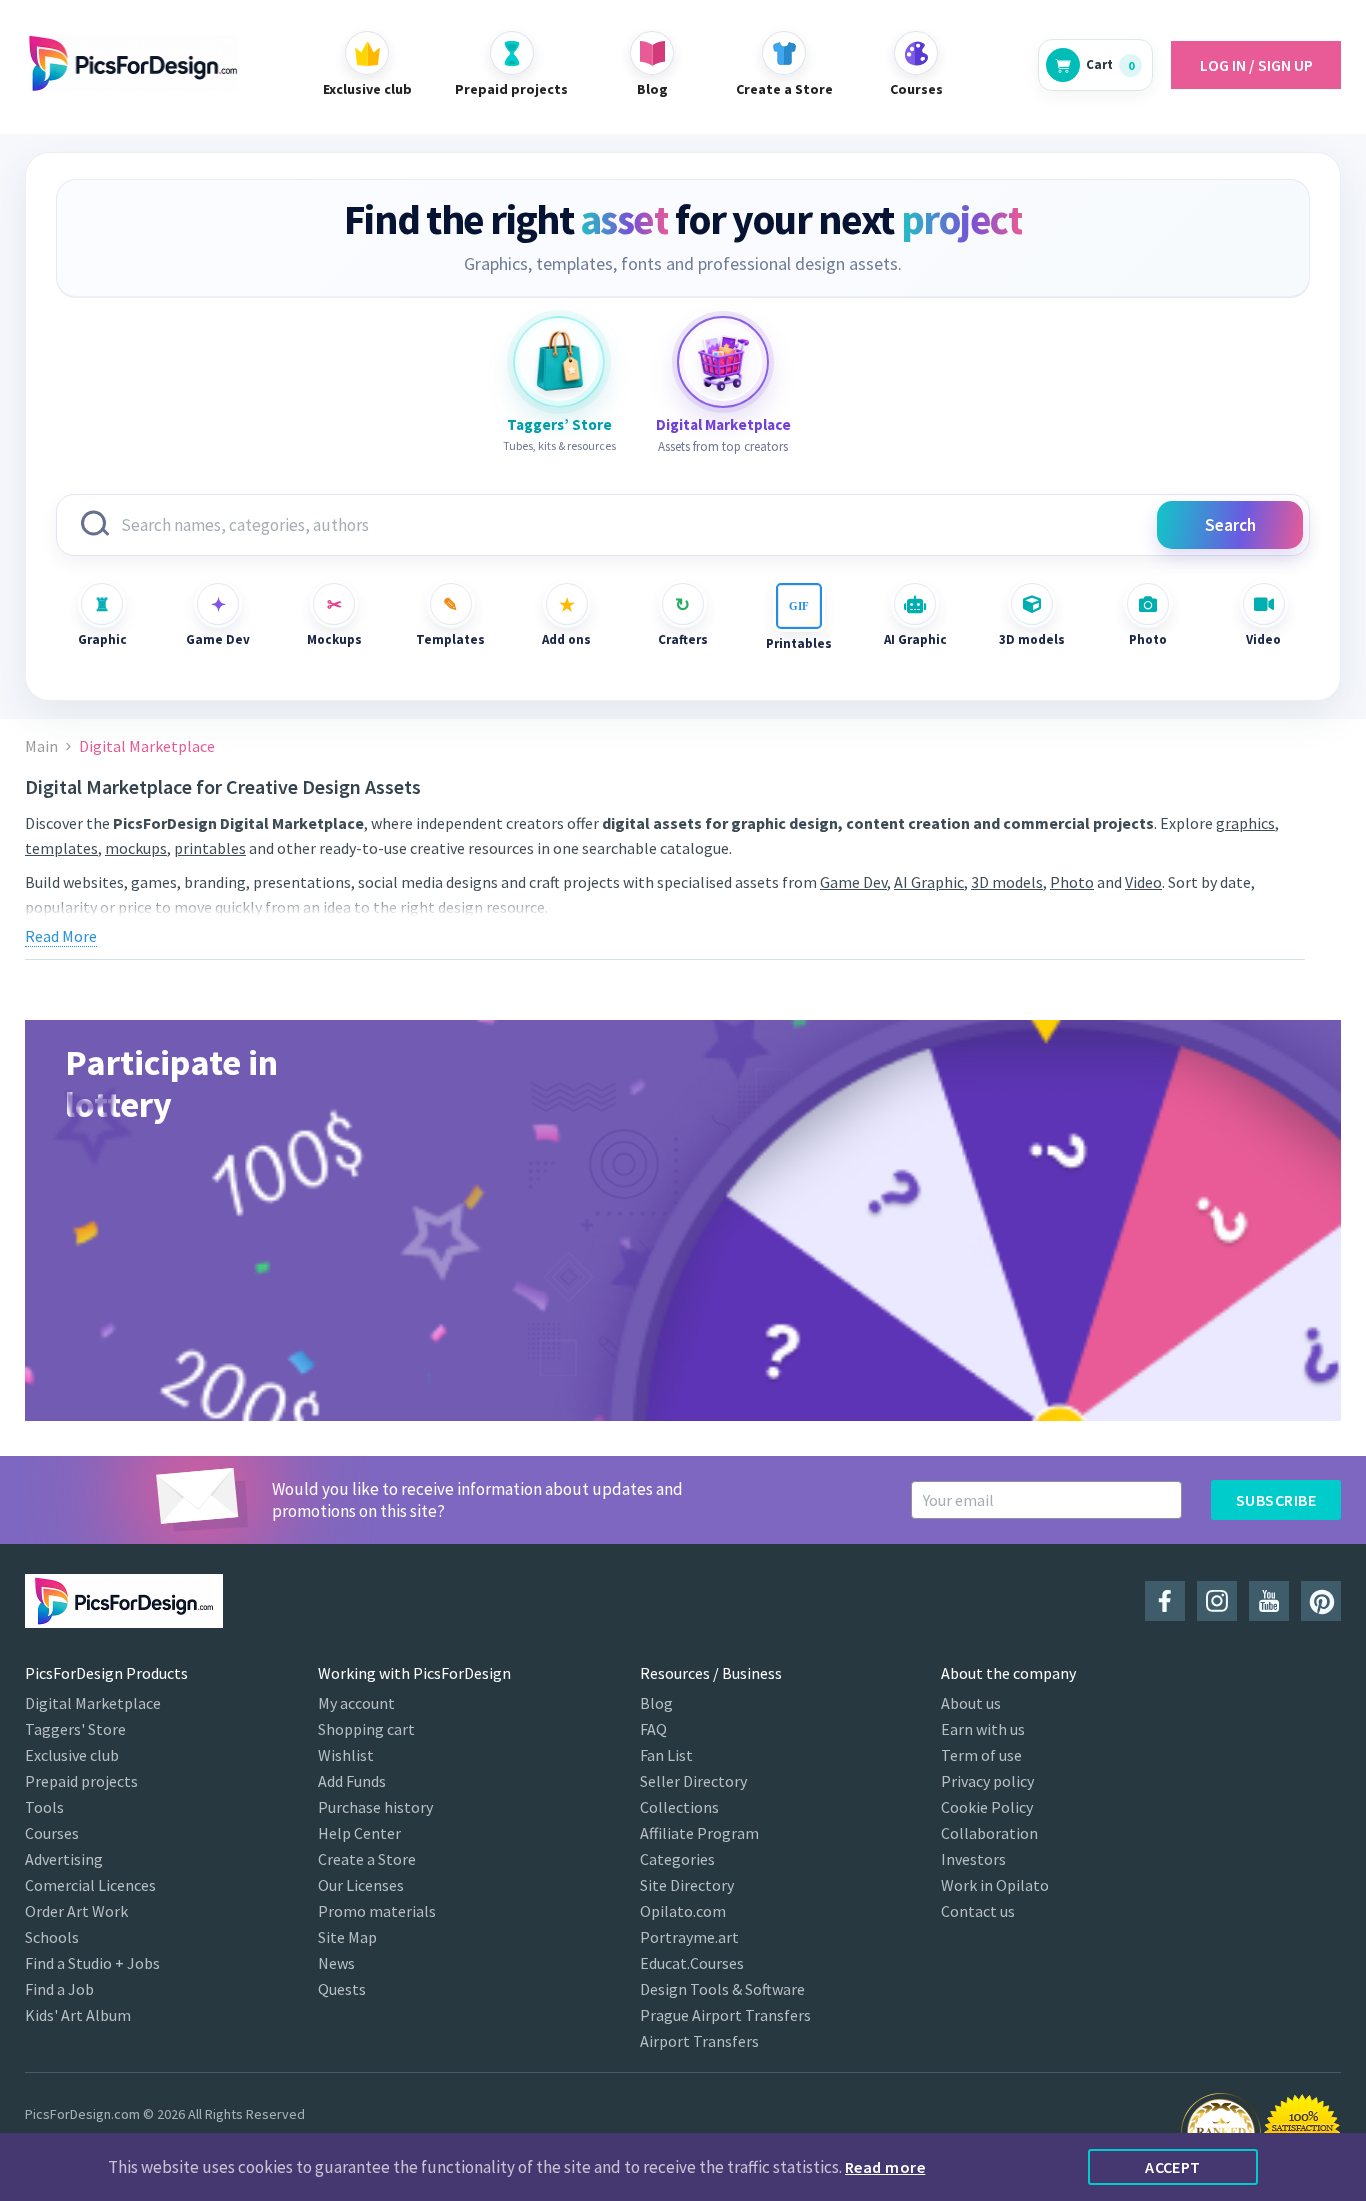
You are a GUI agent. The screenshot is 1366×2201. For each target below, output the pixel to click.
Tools (44, 1807)
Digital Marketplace (93, 1703)
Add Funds (352, 1781)
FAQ (653, 1729)
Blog (656, 1703)
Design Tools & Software (722, 1989)
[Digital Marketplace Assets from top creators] (723, 362)
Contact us (978, 1911)
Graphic (102, 639)
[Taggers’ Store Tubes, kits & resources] (559, 362)
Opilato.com (683, 1911)
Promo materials (377, 1911)
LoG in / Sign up (1256, 65)
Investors (973, 1859)
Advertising (64, 1859)
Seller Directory (693, 1781)
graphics (1245, 823)
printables (210, 848)
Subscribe (1276, 1500)
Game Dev (218, 639)
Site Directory (687, 1885)
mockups (136, 848)
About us (971, 1703)
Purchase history (375, 1807)
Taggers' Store (75, 1729)
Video (1263, 639)
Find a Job (59, 1989)
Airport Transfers (699, 2041)
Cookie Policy (987, 1807)
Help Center (359, 1833)
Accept (1173, 2167)
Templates (450, 639)
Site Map (347, 1937)
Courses (52, 1833)
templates (61, 848)
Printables (799, 643)
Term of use (981, 1755)
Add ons (566, 639)
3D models (1032, 639)
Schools (52, 1937)
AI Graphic (915, 639)
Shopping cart (366, 1729)
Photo (1148, 639)
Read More (61, 936)
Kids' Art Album (78, 2015)
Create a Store (367, 1859)
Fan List (666, 1755)
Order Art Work (76, 1911)
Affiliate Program (699, 1833)
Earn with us (983, 1729)
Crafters (683, 639)
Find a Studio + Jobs (92, 1963)
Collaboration (989, 1833)
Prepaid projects (81, 1781)
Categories (677, 1859)
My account (356, 1703)
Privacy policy (987, 1781)
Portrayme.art (689, 1937)
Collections (679, 1807)
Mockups (334, 639)
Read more (885, 2167)
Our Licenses (361, 1885)
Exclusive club (72, 1755)
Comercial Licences (90, 1885)
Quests (342, 1989)
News (336, 1963)
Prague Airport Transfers (725, 2015)
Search (1230, 525)
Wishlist (346, 1755)
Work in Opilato (995, 1885)
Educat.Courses (692, 1963)
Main (41, 746)
